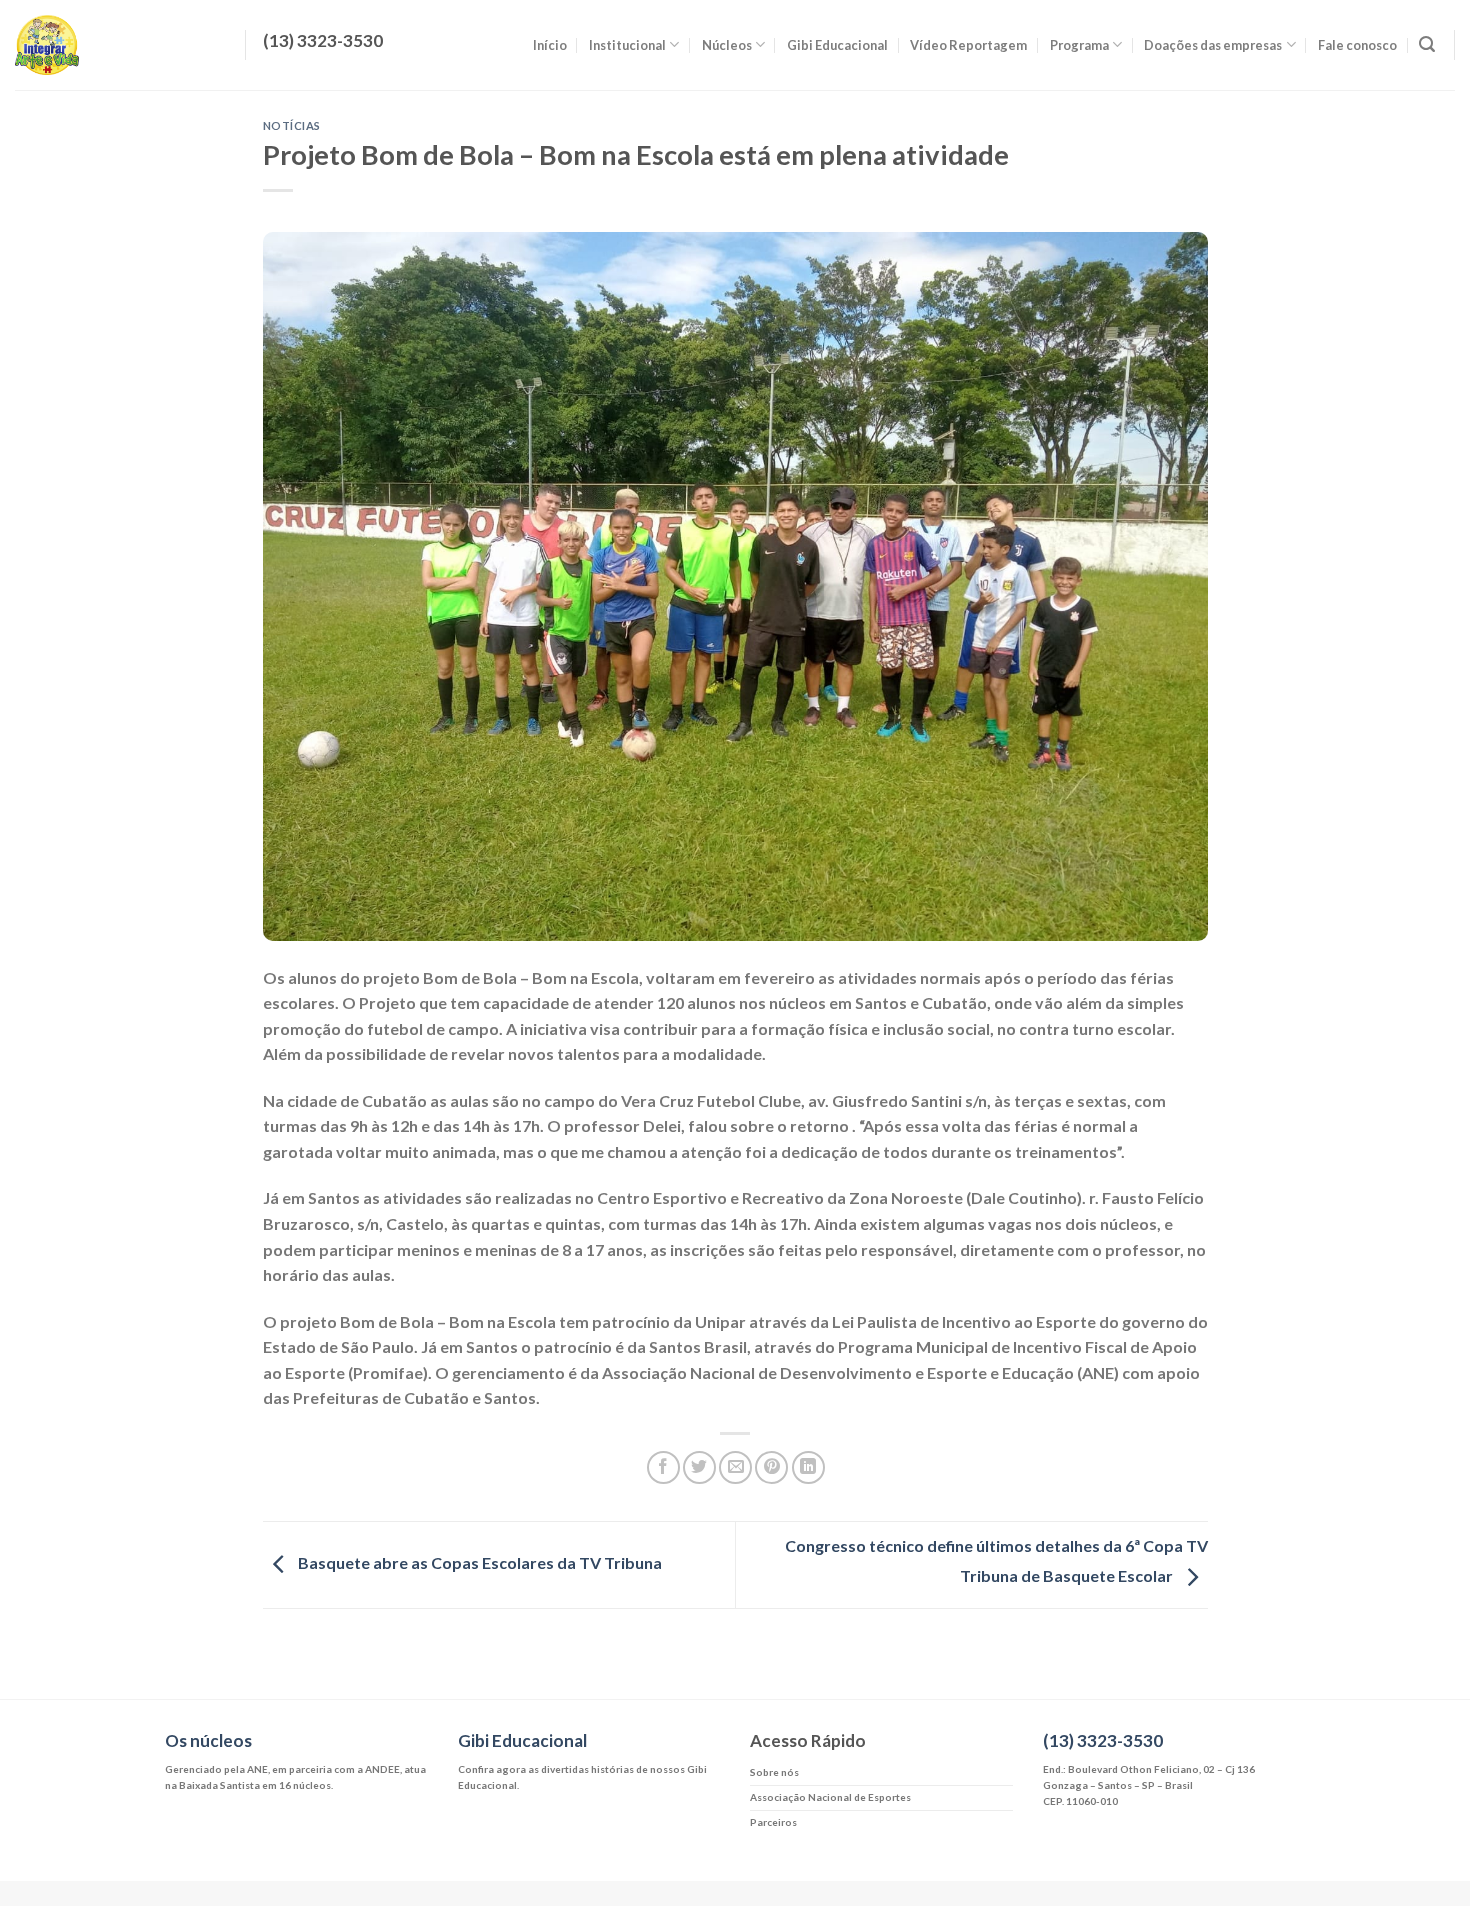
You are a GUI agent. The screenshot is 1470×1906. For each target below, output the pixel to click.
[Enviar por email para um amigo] (735, 1467)
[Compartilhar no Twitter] (699, 1467)
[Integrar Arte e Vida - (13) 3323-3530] (115, 45)
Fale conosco (1357, 45)
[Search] (1427, 44)
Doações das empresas (1213, 45)
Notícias (292, 125)
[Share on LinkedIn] (808, 1467)
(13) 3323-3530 (1103, 1740)
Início (550, 45)
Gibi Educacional (837, 45)
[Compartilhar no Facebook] (663, 1467)
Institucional (627, 45)
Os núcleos (208, 1740)
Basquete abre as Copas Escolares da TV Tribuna (478, 1562)
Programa (1079, 45)
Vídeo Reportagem (968, 45)
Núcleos (727, 45)
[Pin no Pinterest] (771, 1467)
